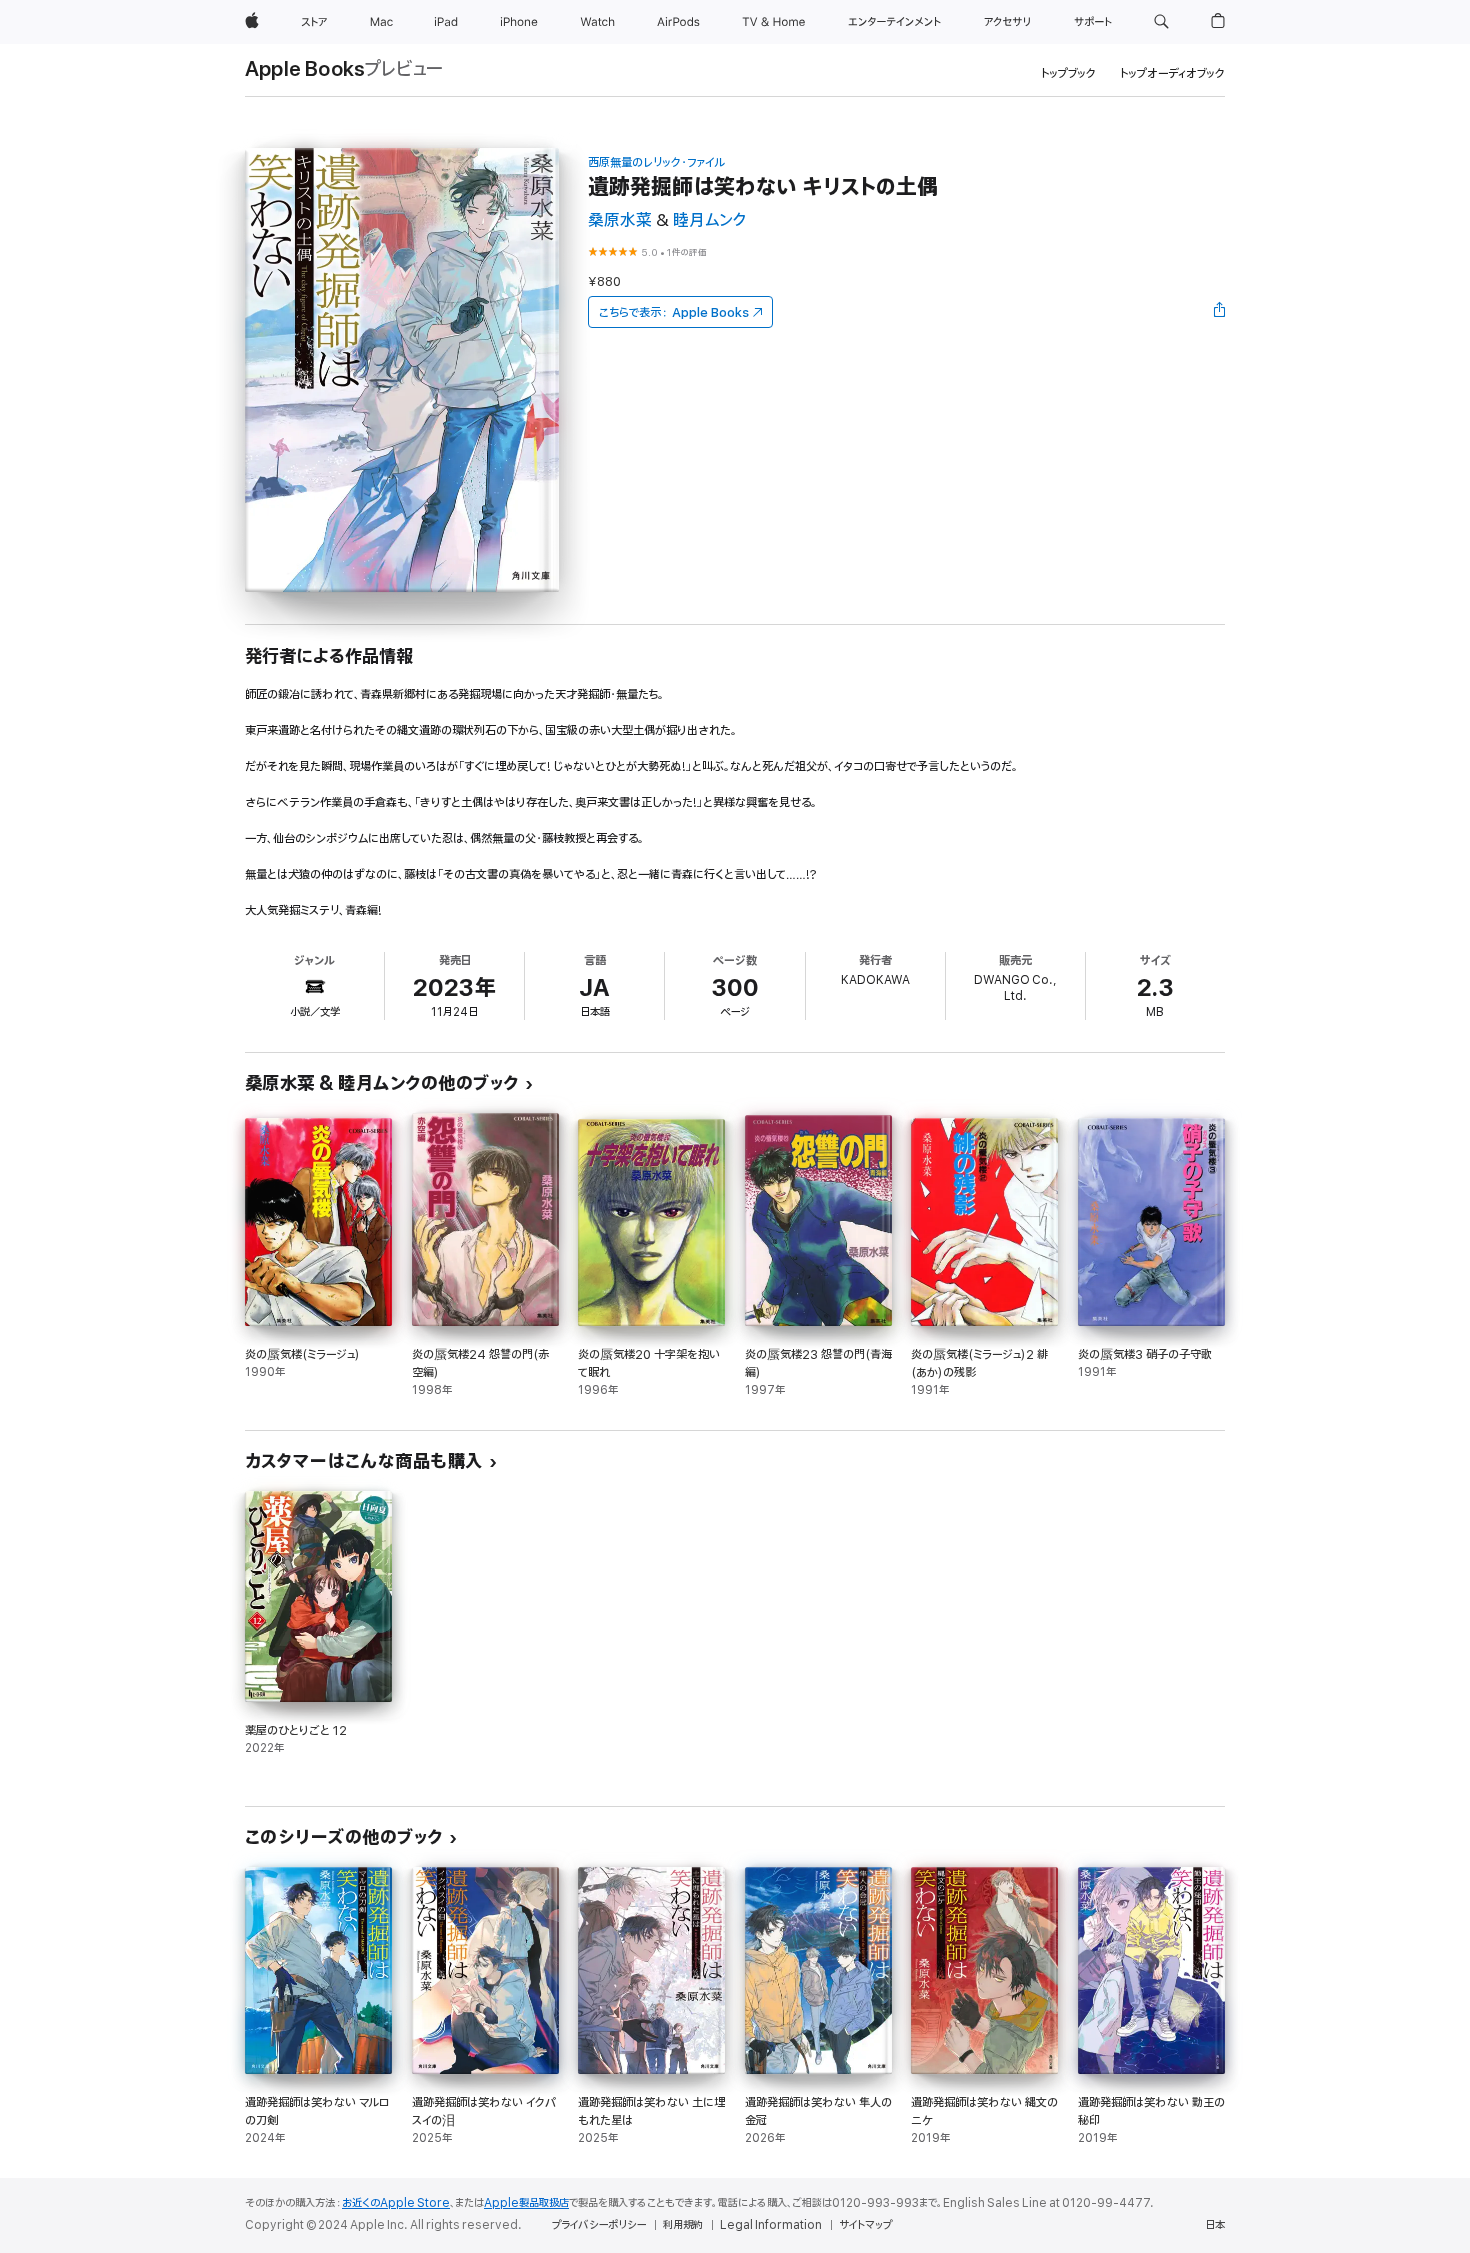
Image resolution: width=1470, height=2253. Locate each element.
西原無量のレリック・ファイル (656, 162)
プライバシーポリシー (599, 2225)
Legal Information (771, 2225)
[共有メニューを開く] (1220, 312)
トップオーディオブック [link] (1172, 73)
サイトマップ (865, 2225)
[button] (1161, 22)
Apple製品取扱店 (526, 2203)
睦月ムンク (709, 220)
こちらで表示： (674, 312)
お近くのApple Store (396, 2203)
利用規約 (683, 2225)
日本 (1215, 2225)
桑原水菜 (620, 220)
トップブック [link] (1068, 73)
